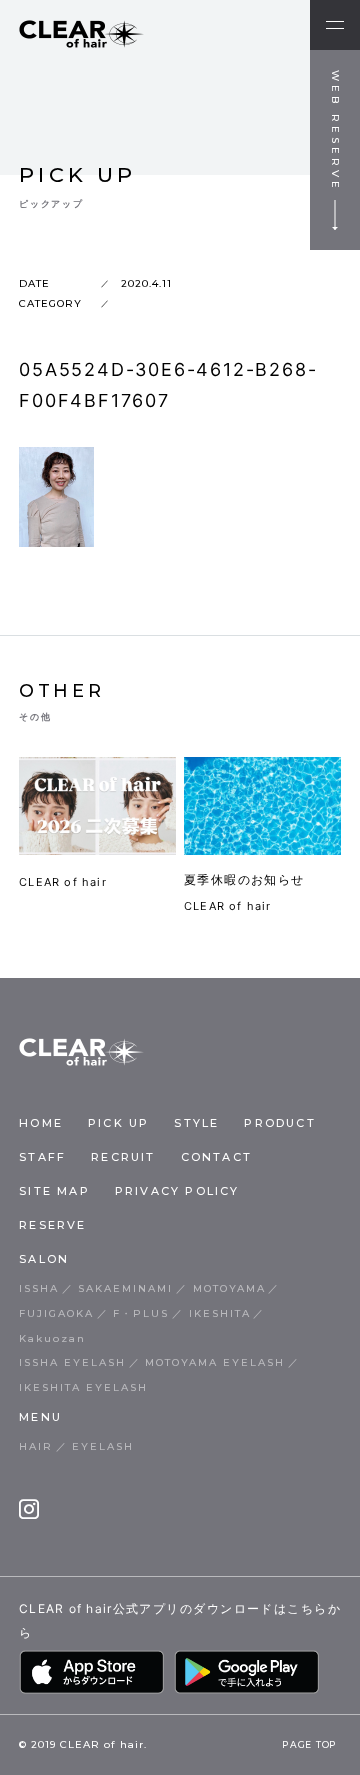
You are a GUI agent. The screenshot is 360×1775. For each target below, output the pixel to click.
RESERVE (52, 1225)
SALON (44, 1259)
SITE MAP (54, 1191)
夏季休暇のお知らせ (244, 879)
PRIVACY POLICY (177, 1191)
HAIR (36, 1446)
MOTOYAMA (229, 1288)
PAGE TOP (309, 1745)
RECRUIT (123, 1157)
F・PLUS (141, 1313)
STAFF (42, 1157)
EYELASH (103, 1446)
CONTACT (216, 1157)
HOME (41, 1123)
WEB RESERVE (335, 131)
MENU (40, 1417)
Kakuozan (52, 1338)
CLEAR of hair (63, 882)
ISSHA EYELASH (72, 1362)
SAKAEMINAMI (125, 1288)
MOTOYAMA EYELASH (215, 1362)
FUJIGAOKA (56, 1313)
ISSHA (39, 1288)
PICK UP (118, 1123)
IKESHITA (220, 1313)
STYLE (196, 1123)
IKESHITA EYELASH (83, 1387)
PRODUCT (279, 1123)
